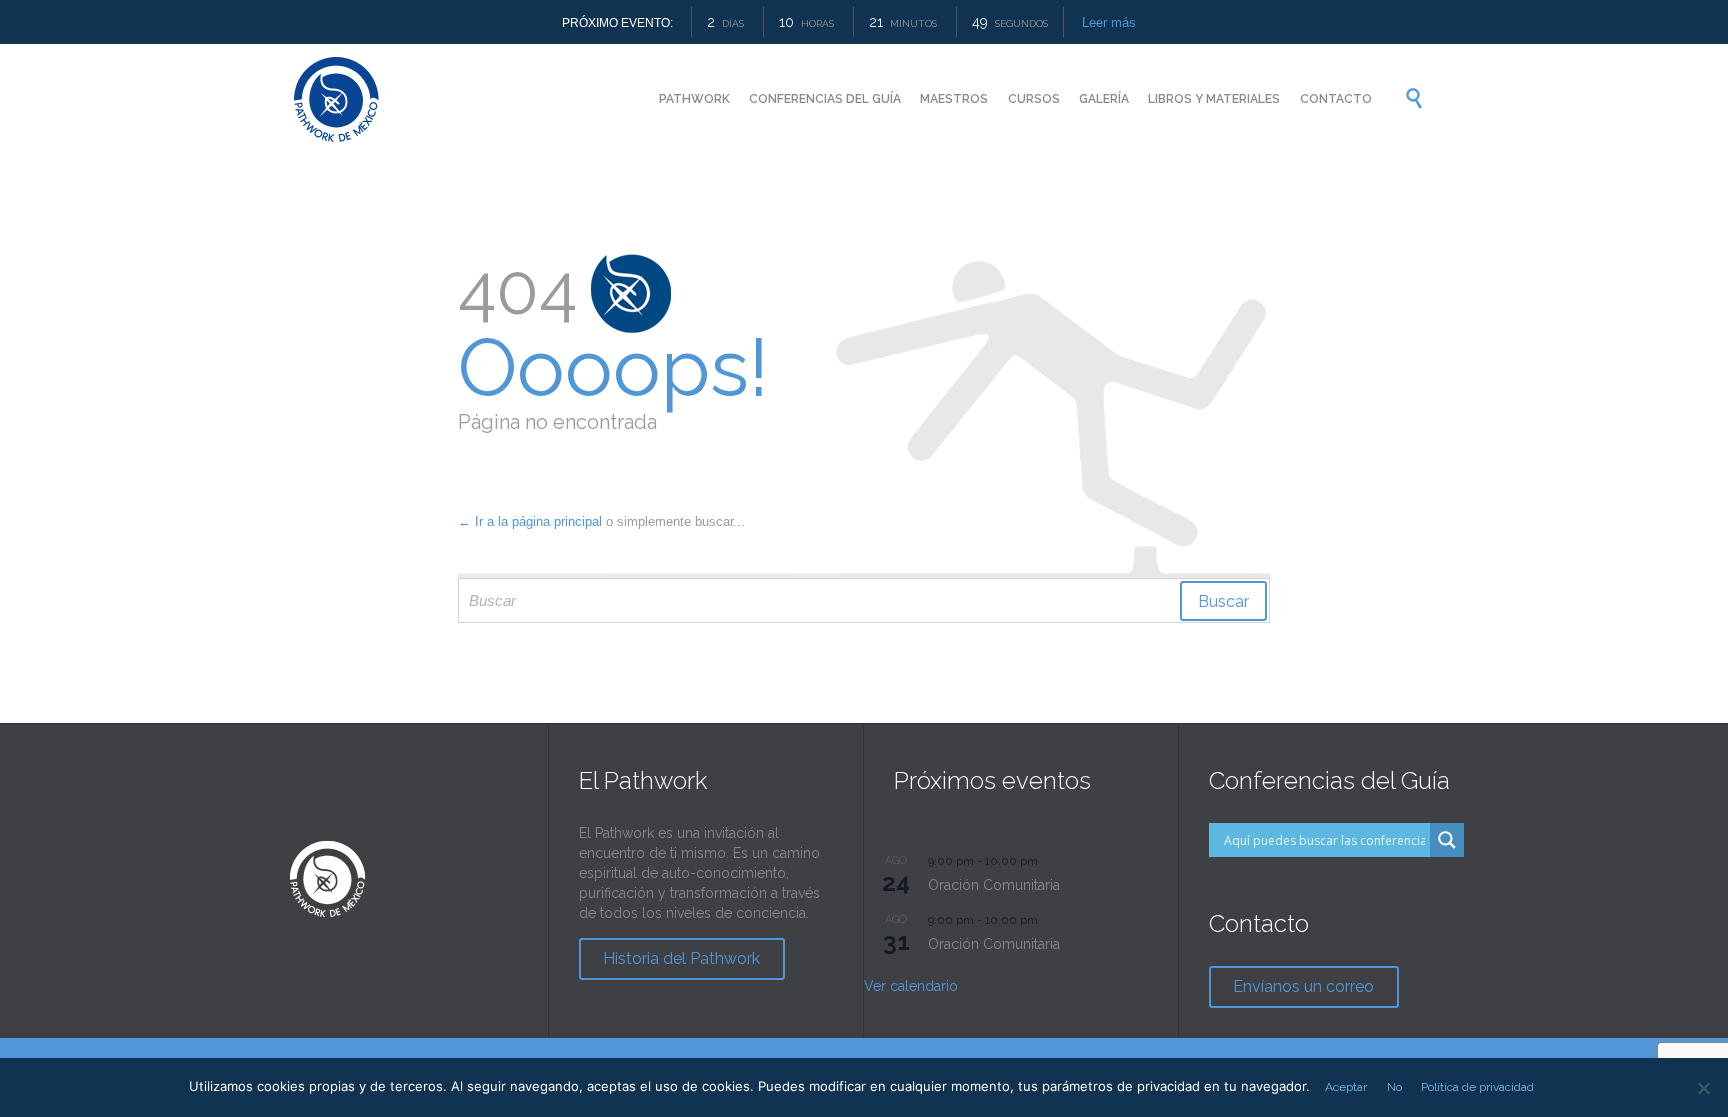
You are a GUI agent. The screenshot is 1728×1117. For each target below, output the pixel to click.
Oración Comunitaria (994, 885)
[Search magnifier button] (1447, 840)
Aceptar (1346, 1087)
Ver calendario (911, 986)
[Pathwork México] (336, 99)
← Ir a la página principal (530, 521)
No (1394, 1087)
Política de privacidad (1477, 1087)
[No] (1703, 1088)
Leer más (1109, 22)
